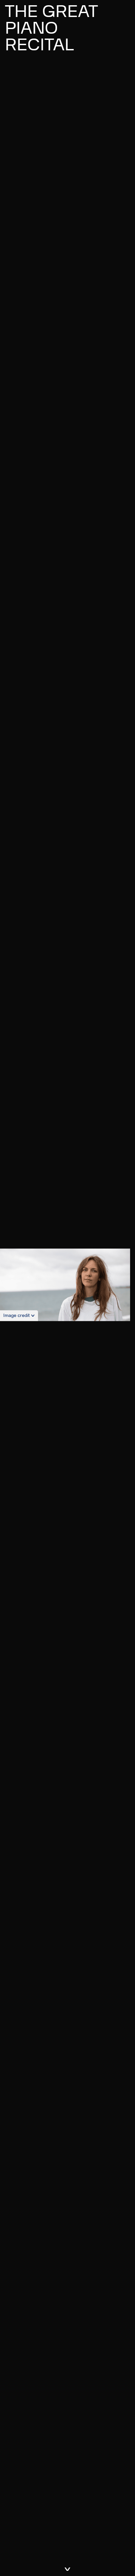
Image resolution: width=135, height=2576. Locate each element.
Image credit (17, 1315)
